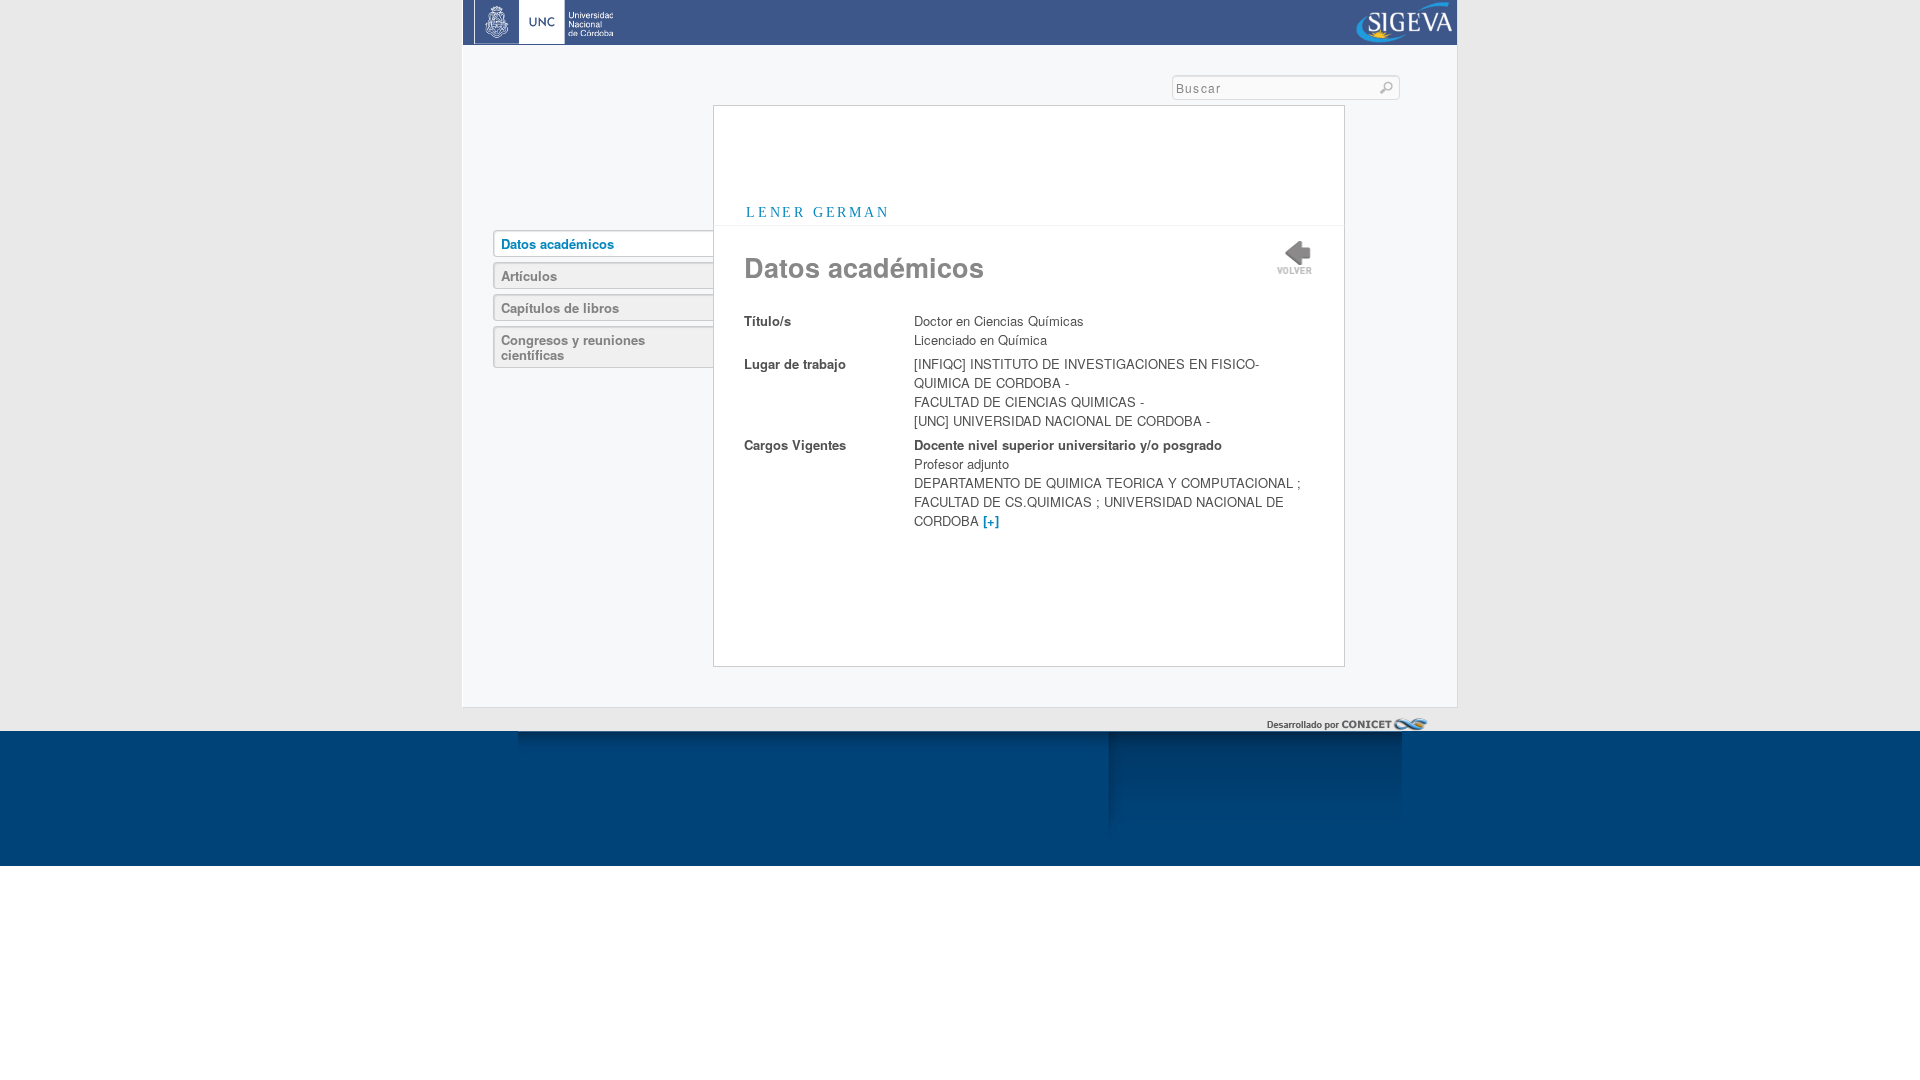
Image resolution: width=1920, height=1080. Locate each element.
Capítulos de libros (560, 307)
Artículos (529, 275)
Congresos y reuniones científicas (573, 347)
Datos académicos (557, 243)
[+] (991, 520)
